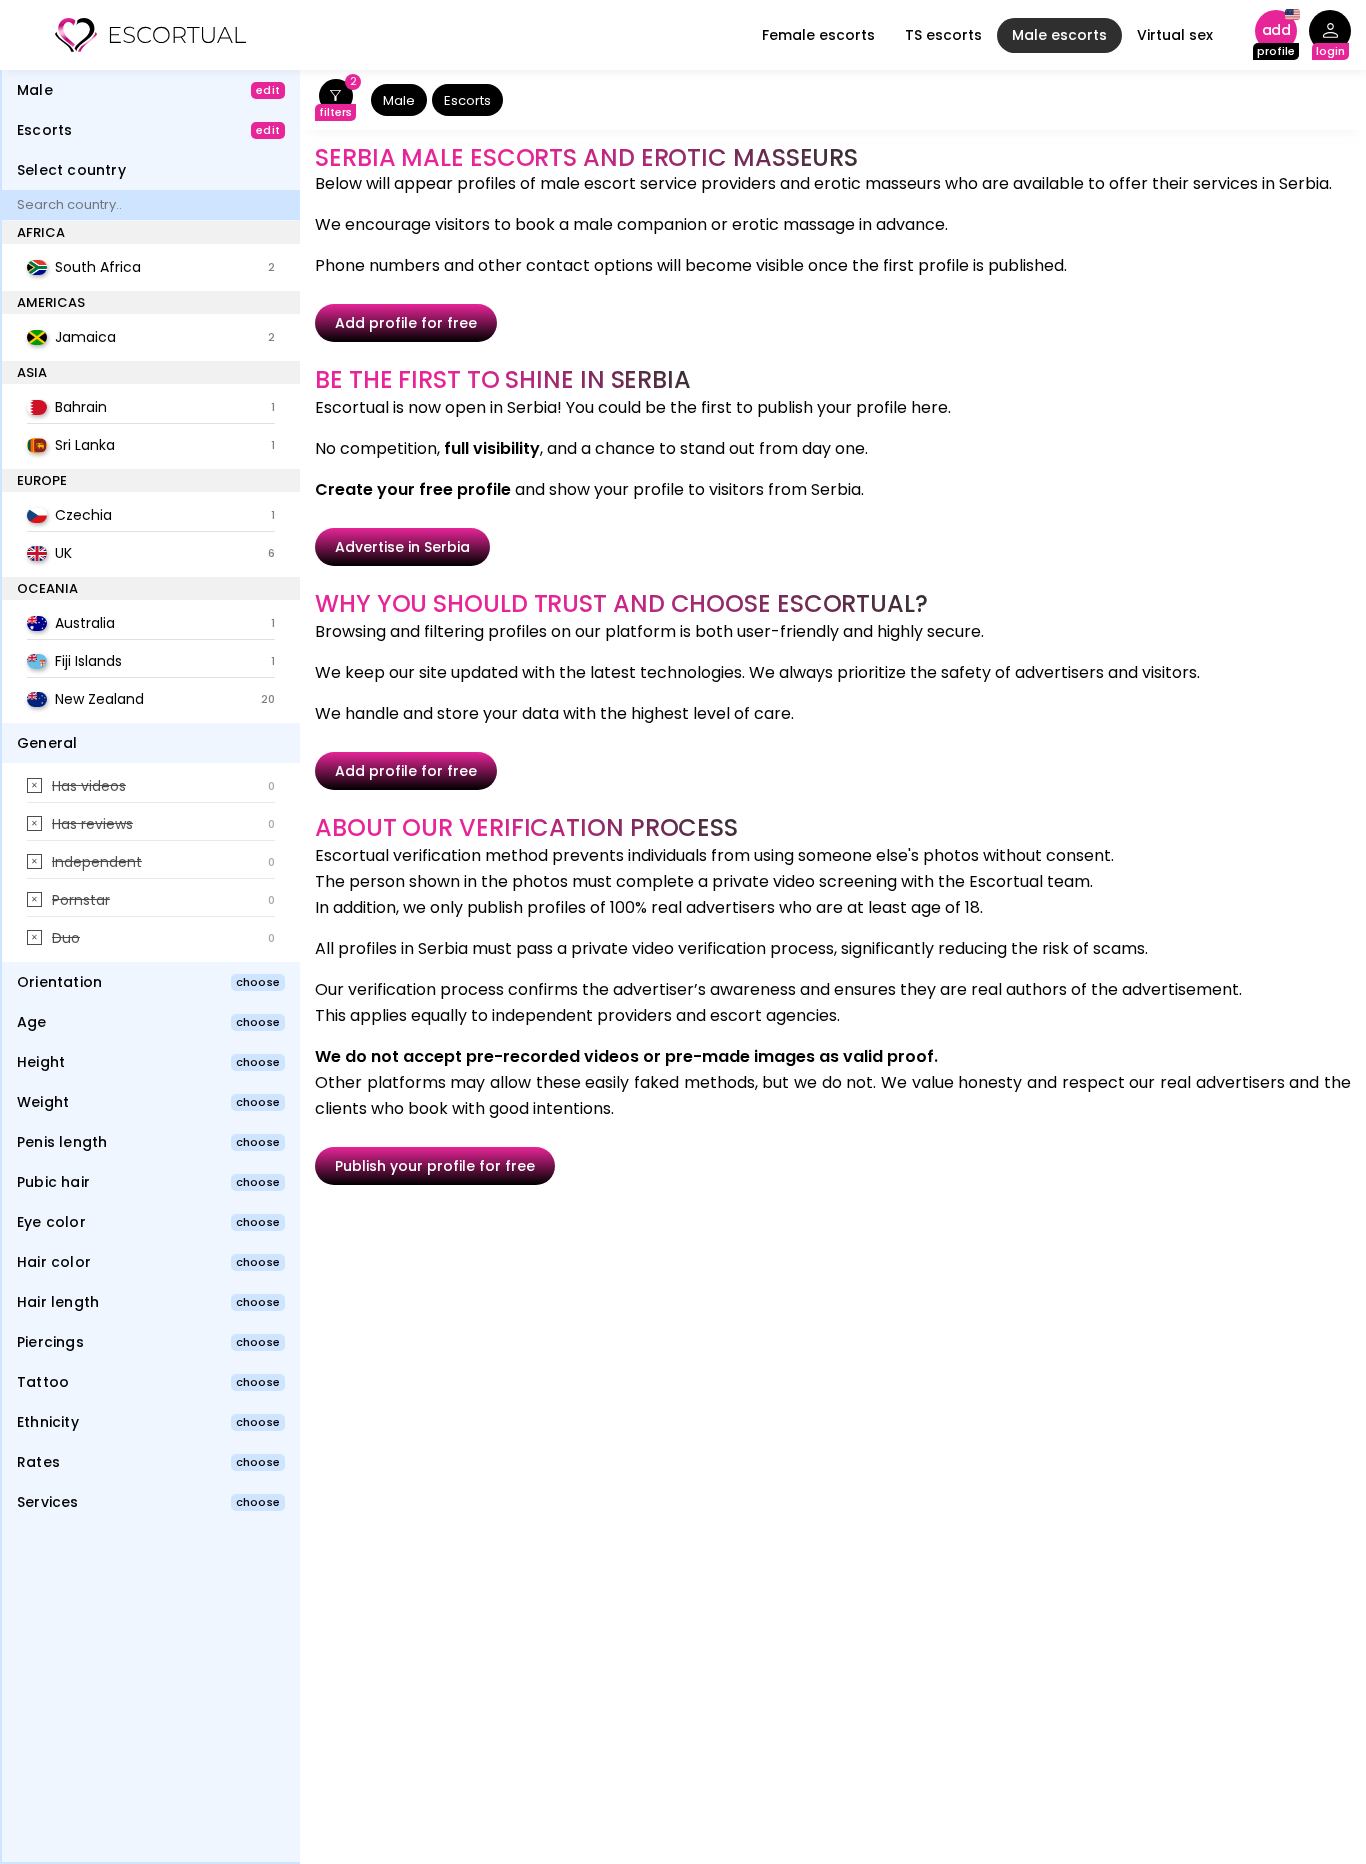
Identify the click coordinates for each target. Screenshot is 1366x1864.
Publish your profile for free (435, 1166)
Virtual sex (1175, 35)
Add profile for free (406, 323)
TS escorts (943, 35)
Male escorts (1059, 35)
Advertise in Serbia (402, 547)
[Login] (1330, 35)
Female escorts (818, 35)
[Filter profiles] (335, 100)
